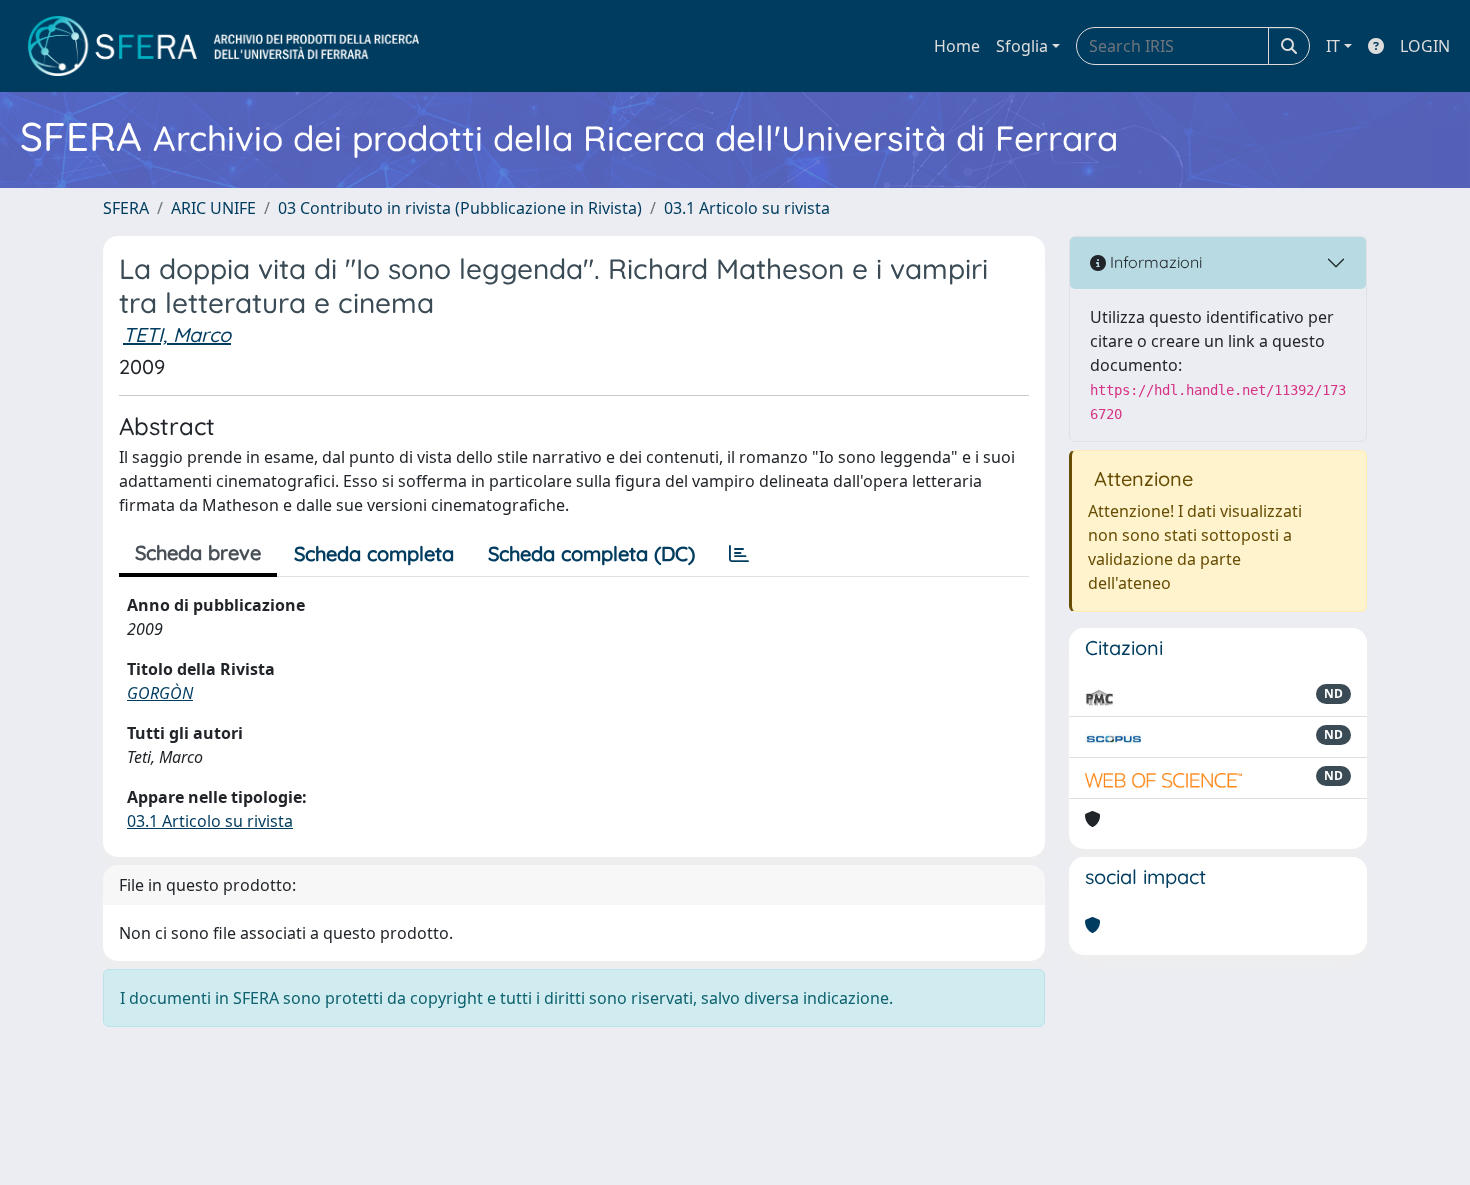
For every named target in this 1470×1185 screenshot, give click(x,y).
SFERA (126, 208)
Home (957, 46)
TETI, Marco (177, 334)
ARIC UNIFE (213, 208)
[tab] (739, 554)
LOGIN (1425, 46)
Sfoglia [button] (1022, 46)
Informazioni (1154, 262)
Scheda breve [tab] (198, 552)
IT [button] (1333, 46)
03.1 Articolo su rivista (747, 208)
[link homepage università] (223, 46)
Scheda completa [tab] (374, 553)
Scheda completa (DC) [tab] (591, 553)
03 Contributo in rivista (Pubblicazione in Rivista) (460, 208)
